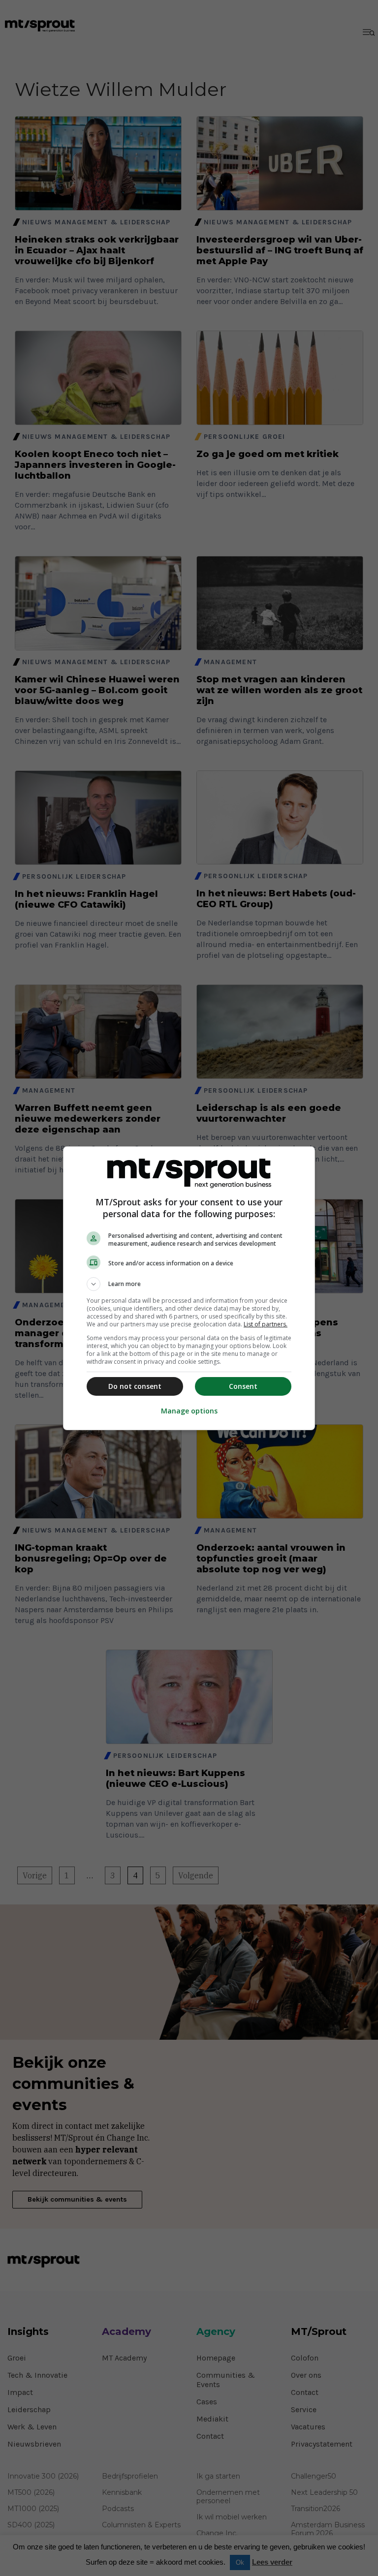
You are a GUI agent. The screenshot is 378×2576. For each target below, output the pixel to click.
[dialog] (189, 1288)
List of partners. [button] (266, 1324)
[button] (189, 1284)
